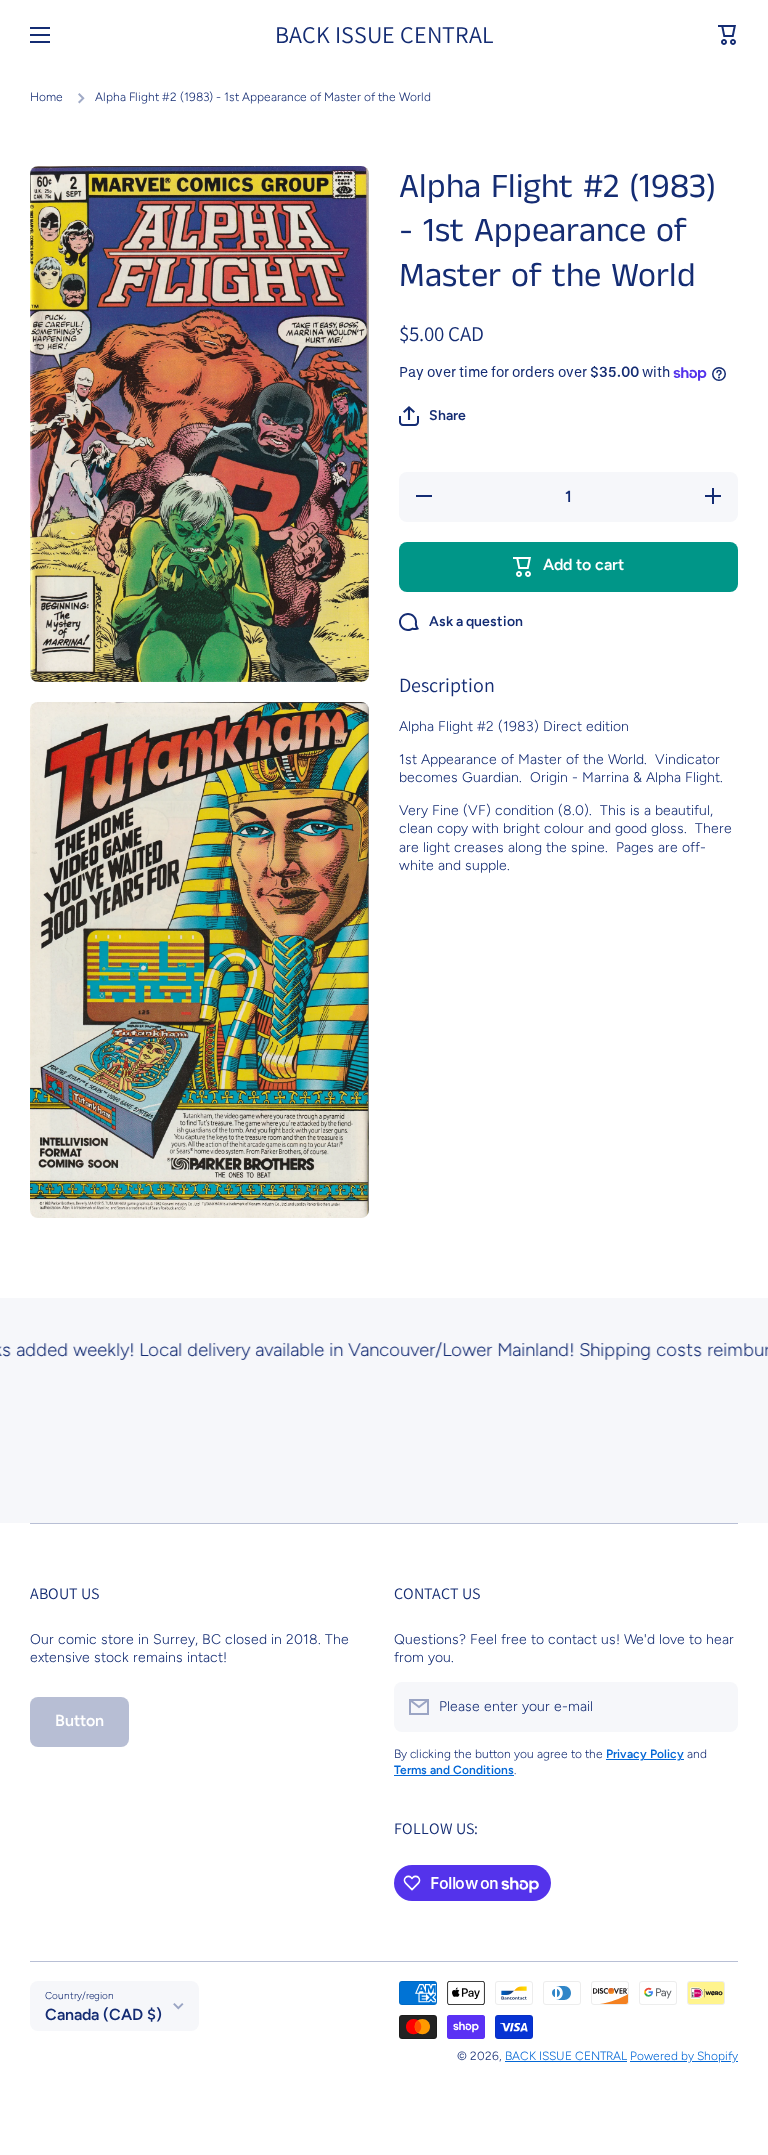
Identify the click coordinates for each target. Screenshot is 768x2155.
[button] (728, 35)
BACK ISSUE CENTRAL (566, 2056)
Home (46, 97)
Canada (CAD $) (103, 2014)
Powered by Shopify (684, 2056)
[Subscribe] (713, 1707)
